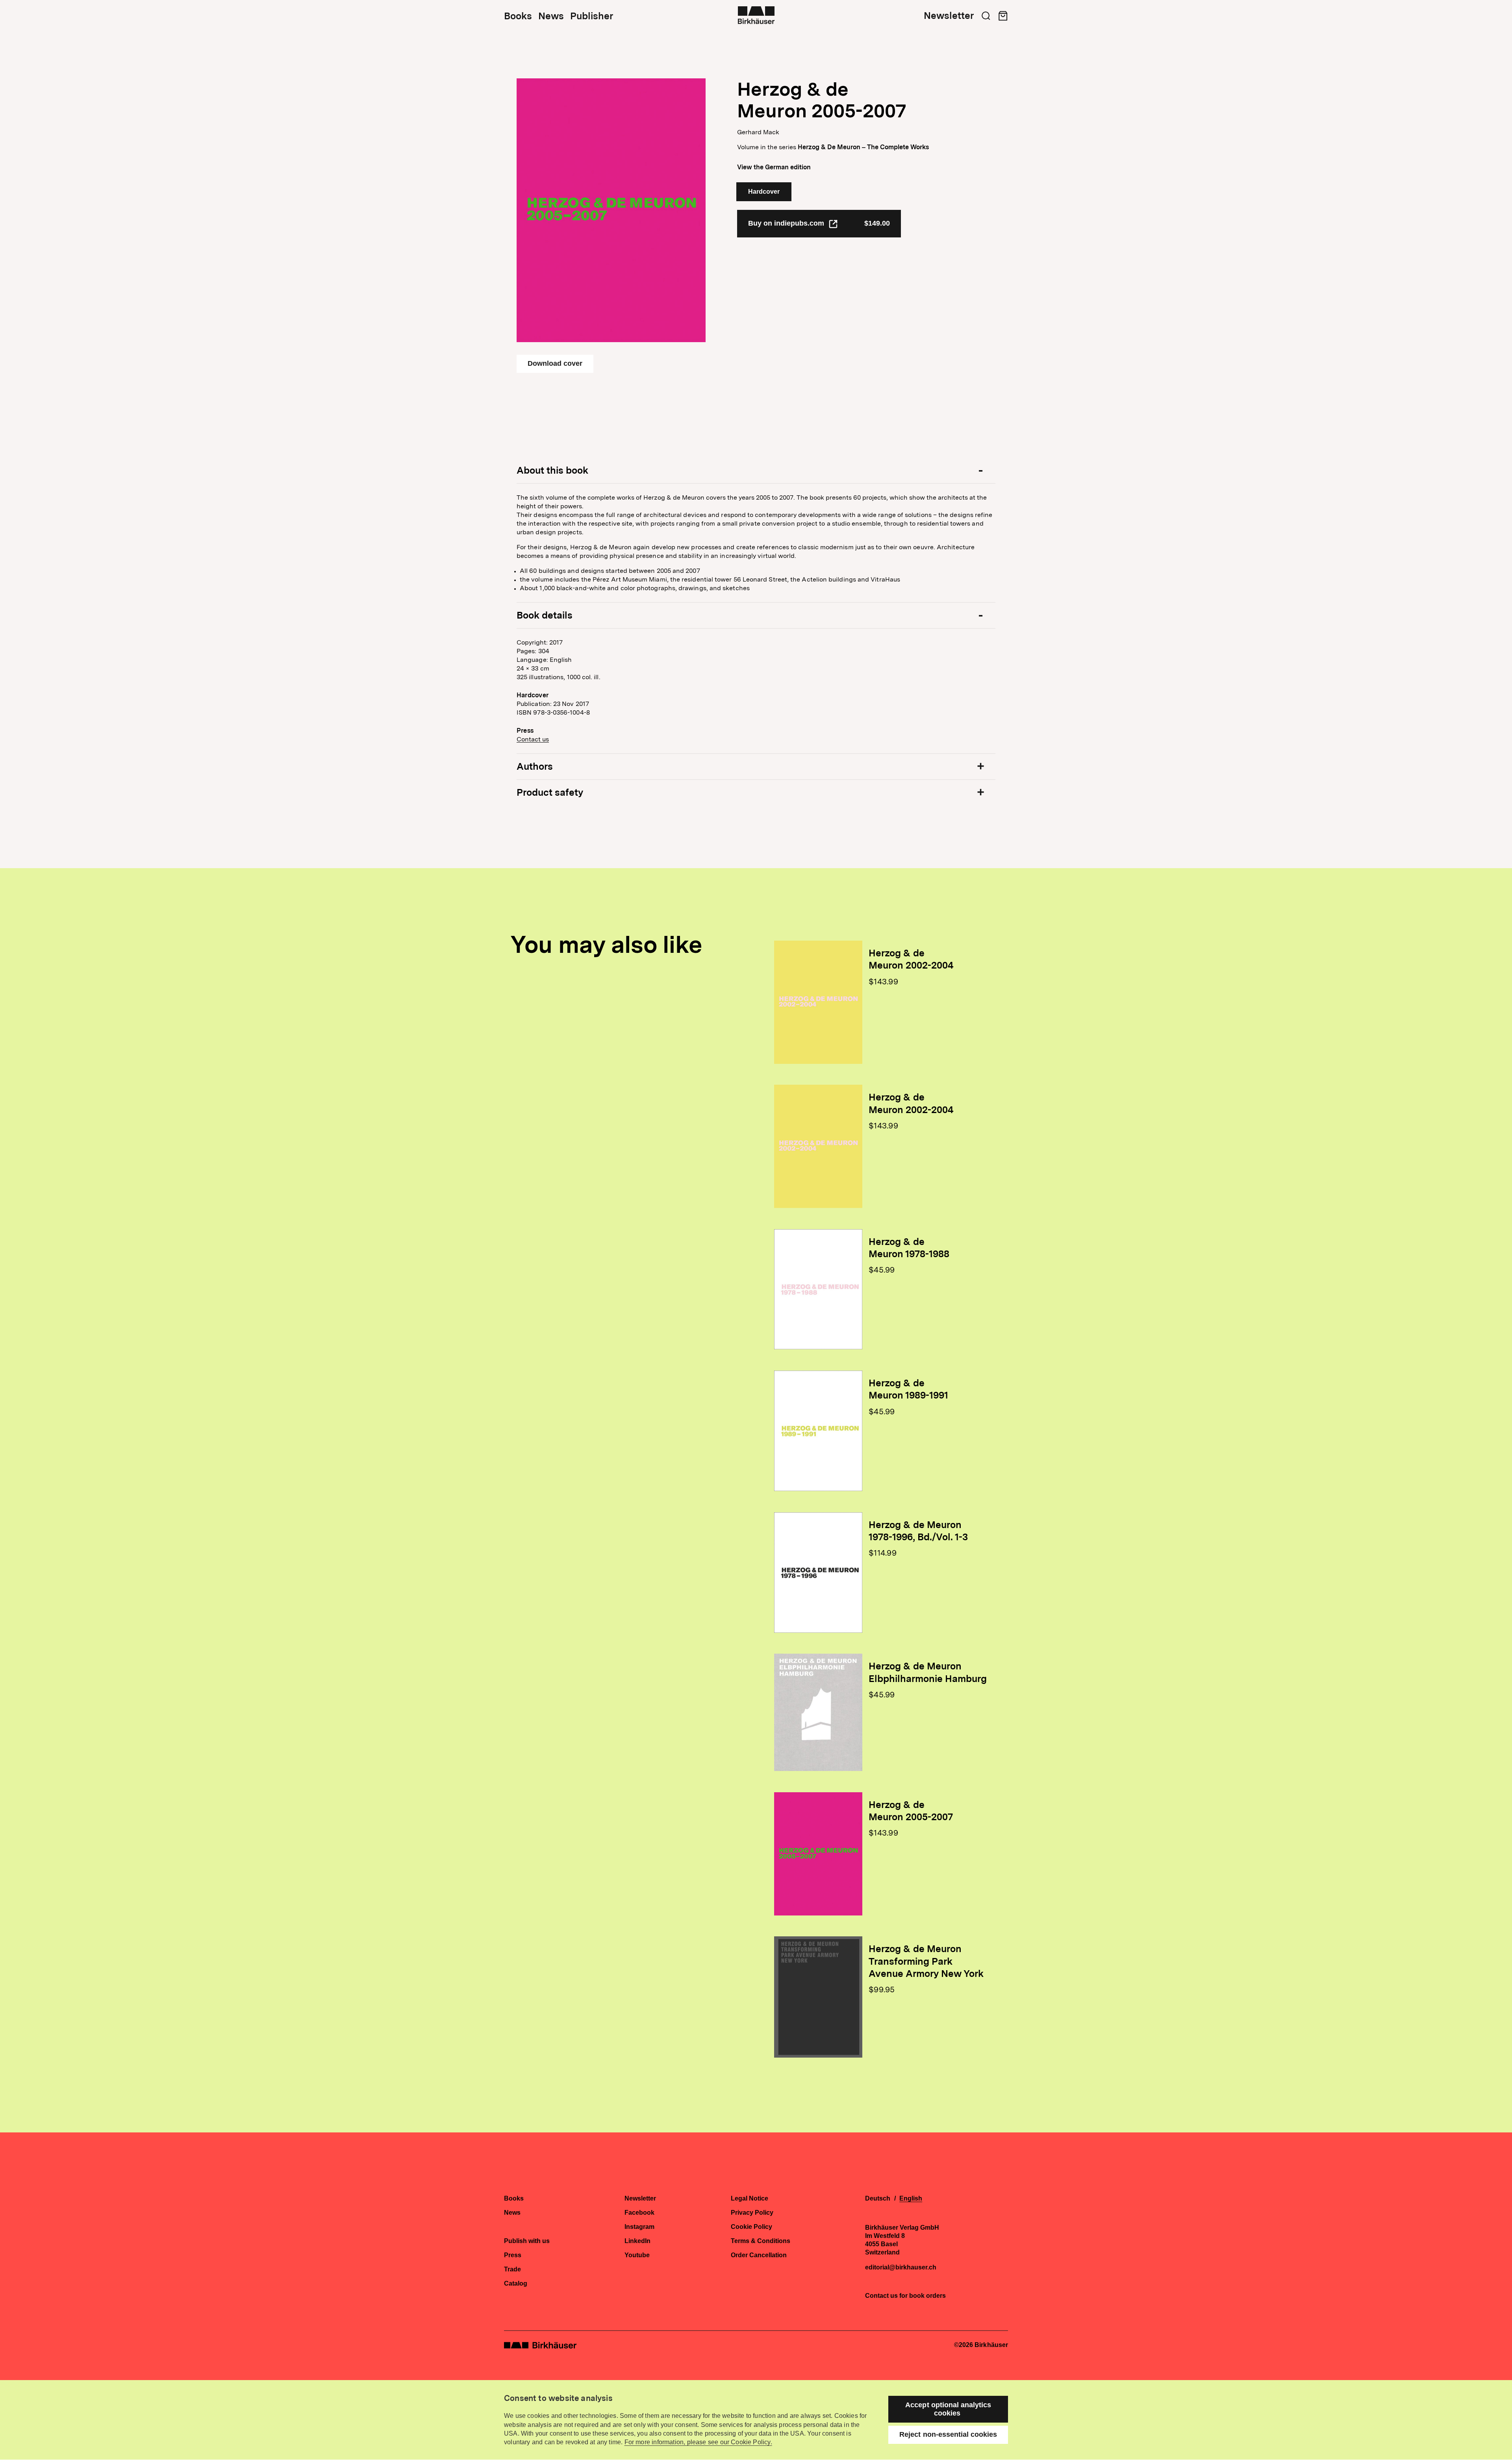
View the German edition (774, 167)
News (551, 16)
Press (513, 2255)
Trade (512, 2269)
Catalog (516, 2284)
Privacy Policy (752, 2213)
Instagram (639, 2227)
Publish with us (527, 2241)
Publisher (592, 16)
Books (518, 16)
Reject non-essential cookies (948, 2434)
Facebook (639, 2213)
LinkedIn (637, 2241)
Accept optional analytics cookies (948, 2409)
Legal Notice (750, 2199)
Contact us (533, 739)
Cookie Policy (751, 2227)
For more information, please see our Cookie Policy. (698, 2442)
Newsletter (949, 16)
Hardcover (764, 192)
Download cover (555, 363)
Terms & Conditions (761, 2241)
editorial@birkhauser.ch (901, 2267)
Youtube (637, 2255)
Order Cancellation (759, 2255)
